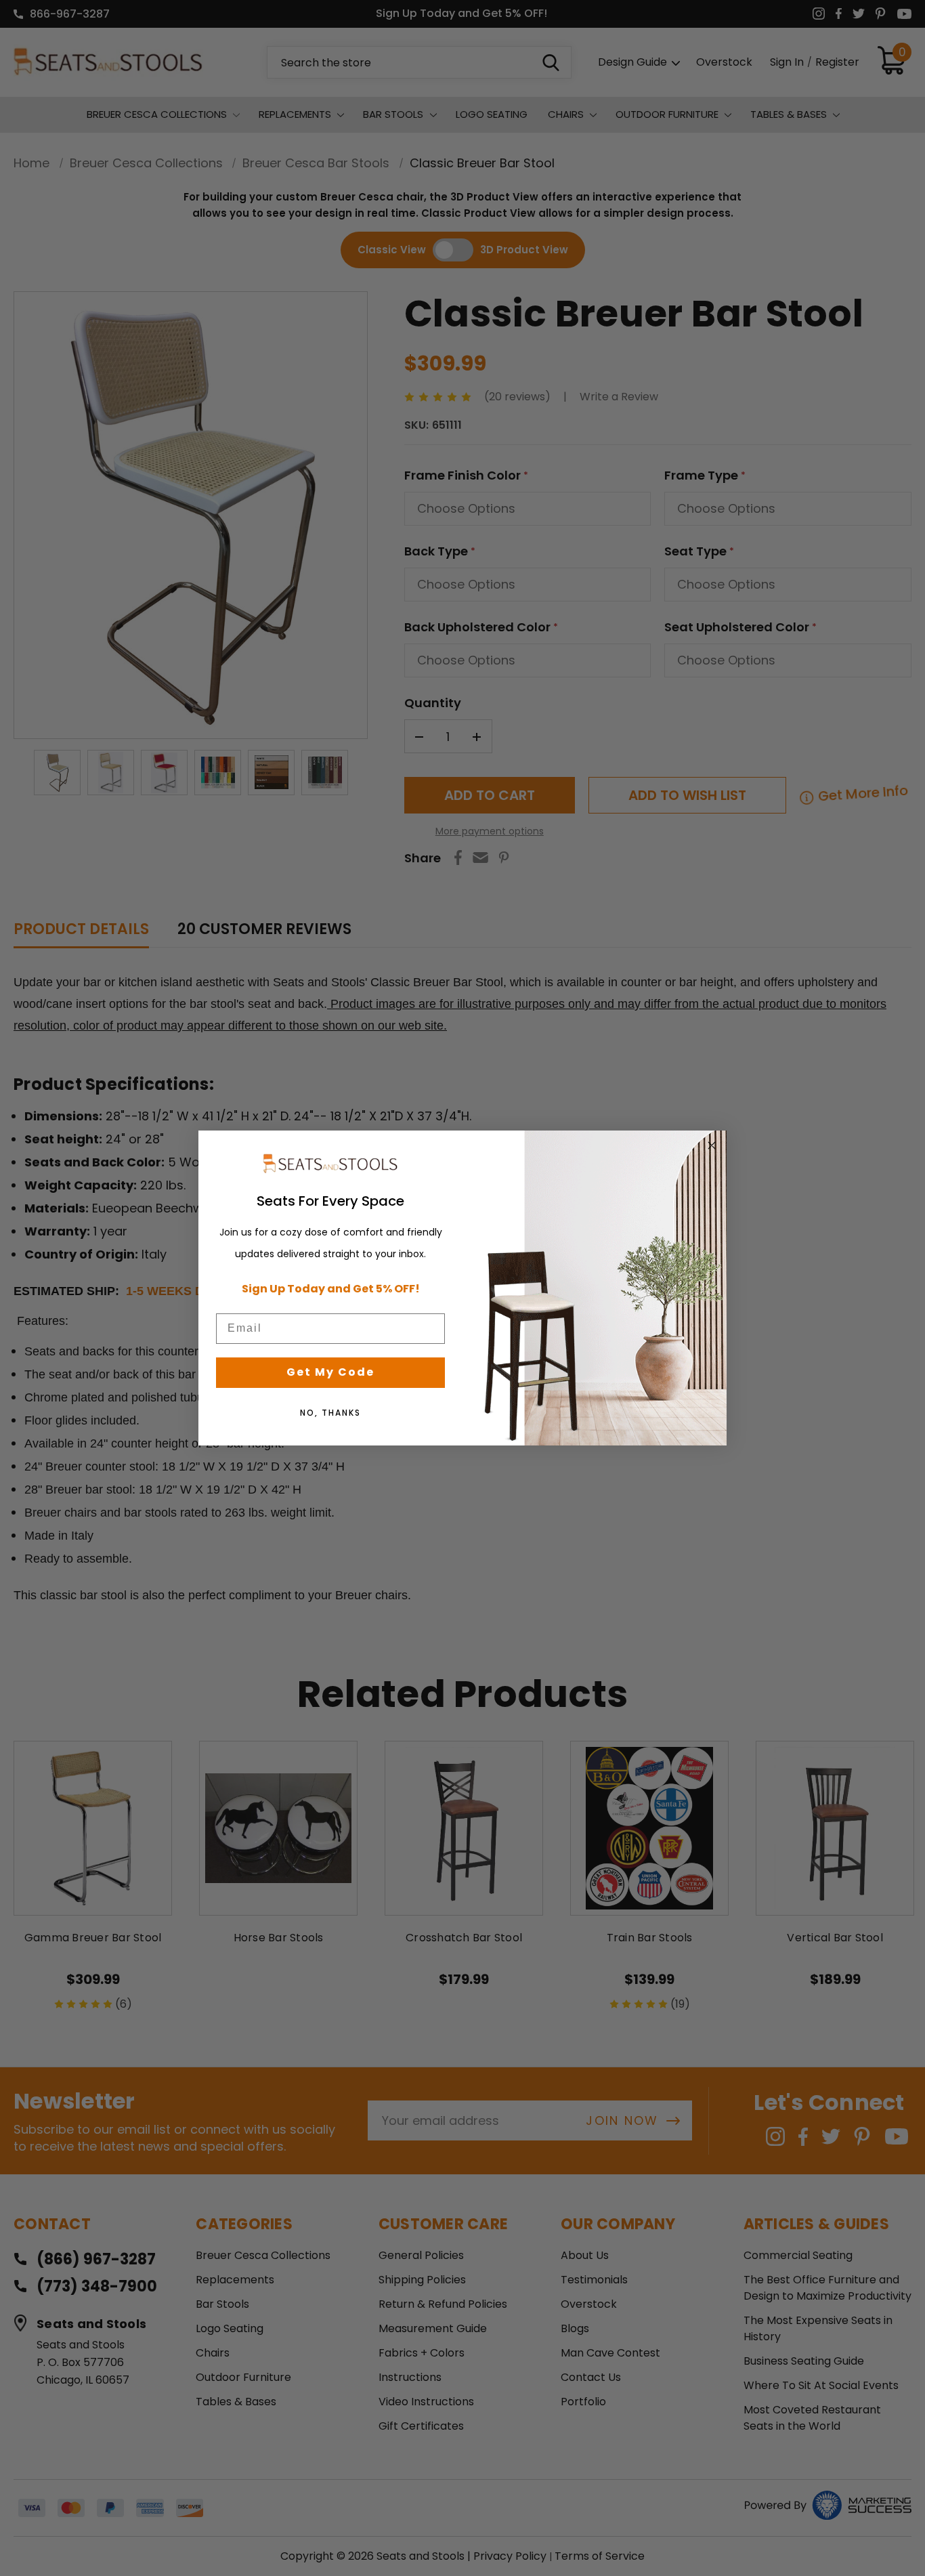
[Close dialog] (712, 1145)
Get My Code (330, 1372)
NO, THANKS (330, 1413)
